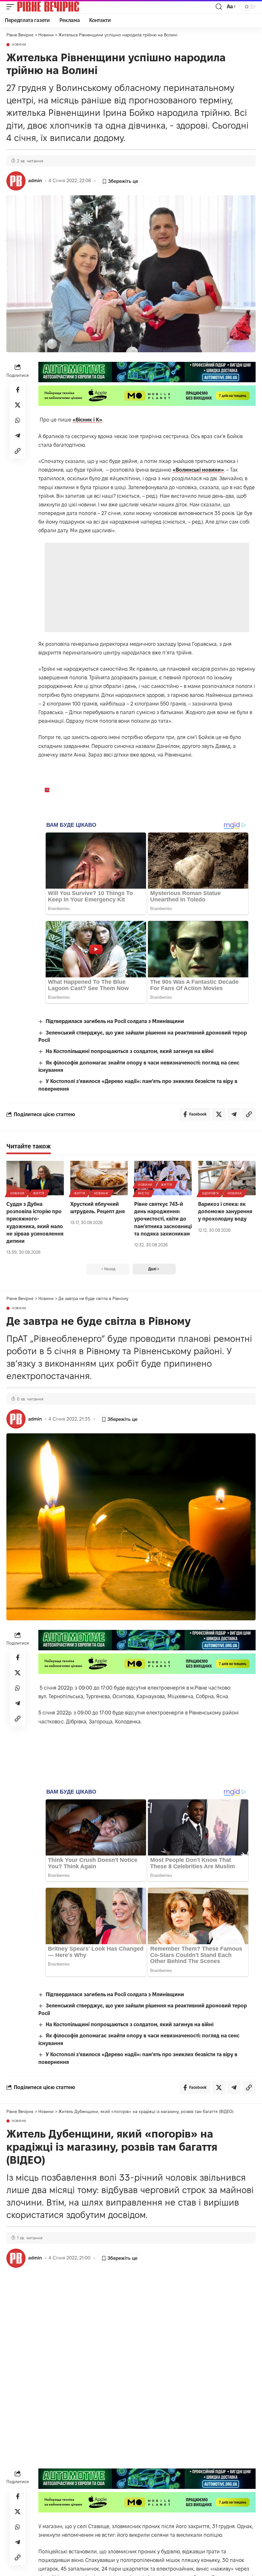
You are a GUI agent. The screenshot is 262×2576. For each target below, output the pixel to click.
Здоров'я (210, 1193)
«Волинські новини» (198, 470)
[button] (12, 7)
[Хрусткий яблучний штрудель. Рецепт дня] (99, 1178)
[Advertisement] (148, 587)
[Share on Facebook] (18, 390)
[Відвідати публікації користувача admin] (16, 181)
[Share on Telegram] (18, 436)
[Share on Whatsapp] (18, 420)
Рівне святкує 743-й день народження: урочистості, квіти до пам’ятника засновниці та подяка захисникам (163, 1219)
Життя (39, 1193)
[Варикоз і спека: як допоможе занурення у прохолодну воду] (227, 1178)
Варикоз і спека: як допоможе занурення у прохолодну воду (225, 1211)
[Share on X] (18, 405)
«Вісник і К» (87, 420)
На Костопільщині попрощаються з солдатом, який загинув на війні (130, 1051)
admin (35, 181)
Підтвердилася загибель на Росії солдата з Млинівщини (115, 1021)
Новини (19, 45)
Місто (144, 1193)
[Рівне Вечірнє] (59, 7)
